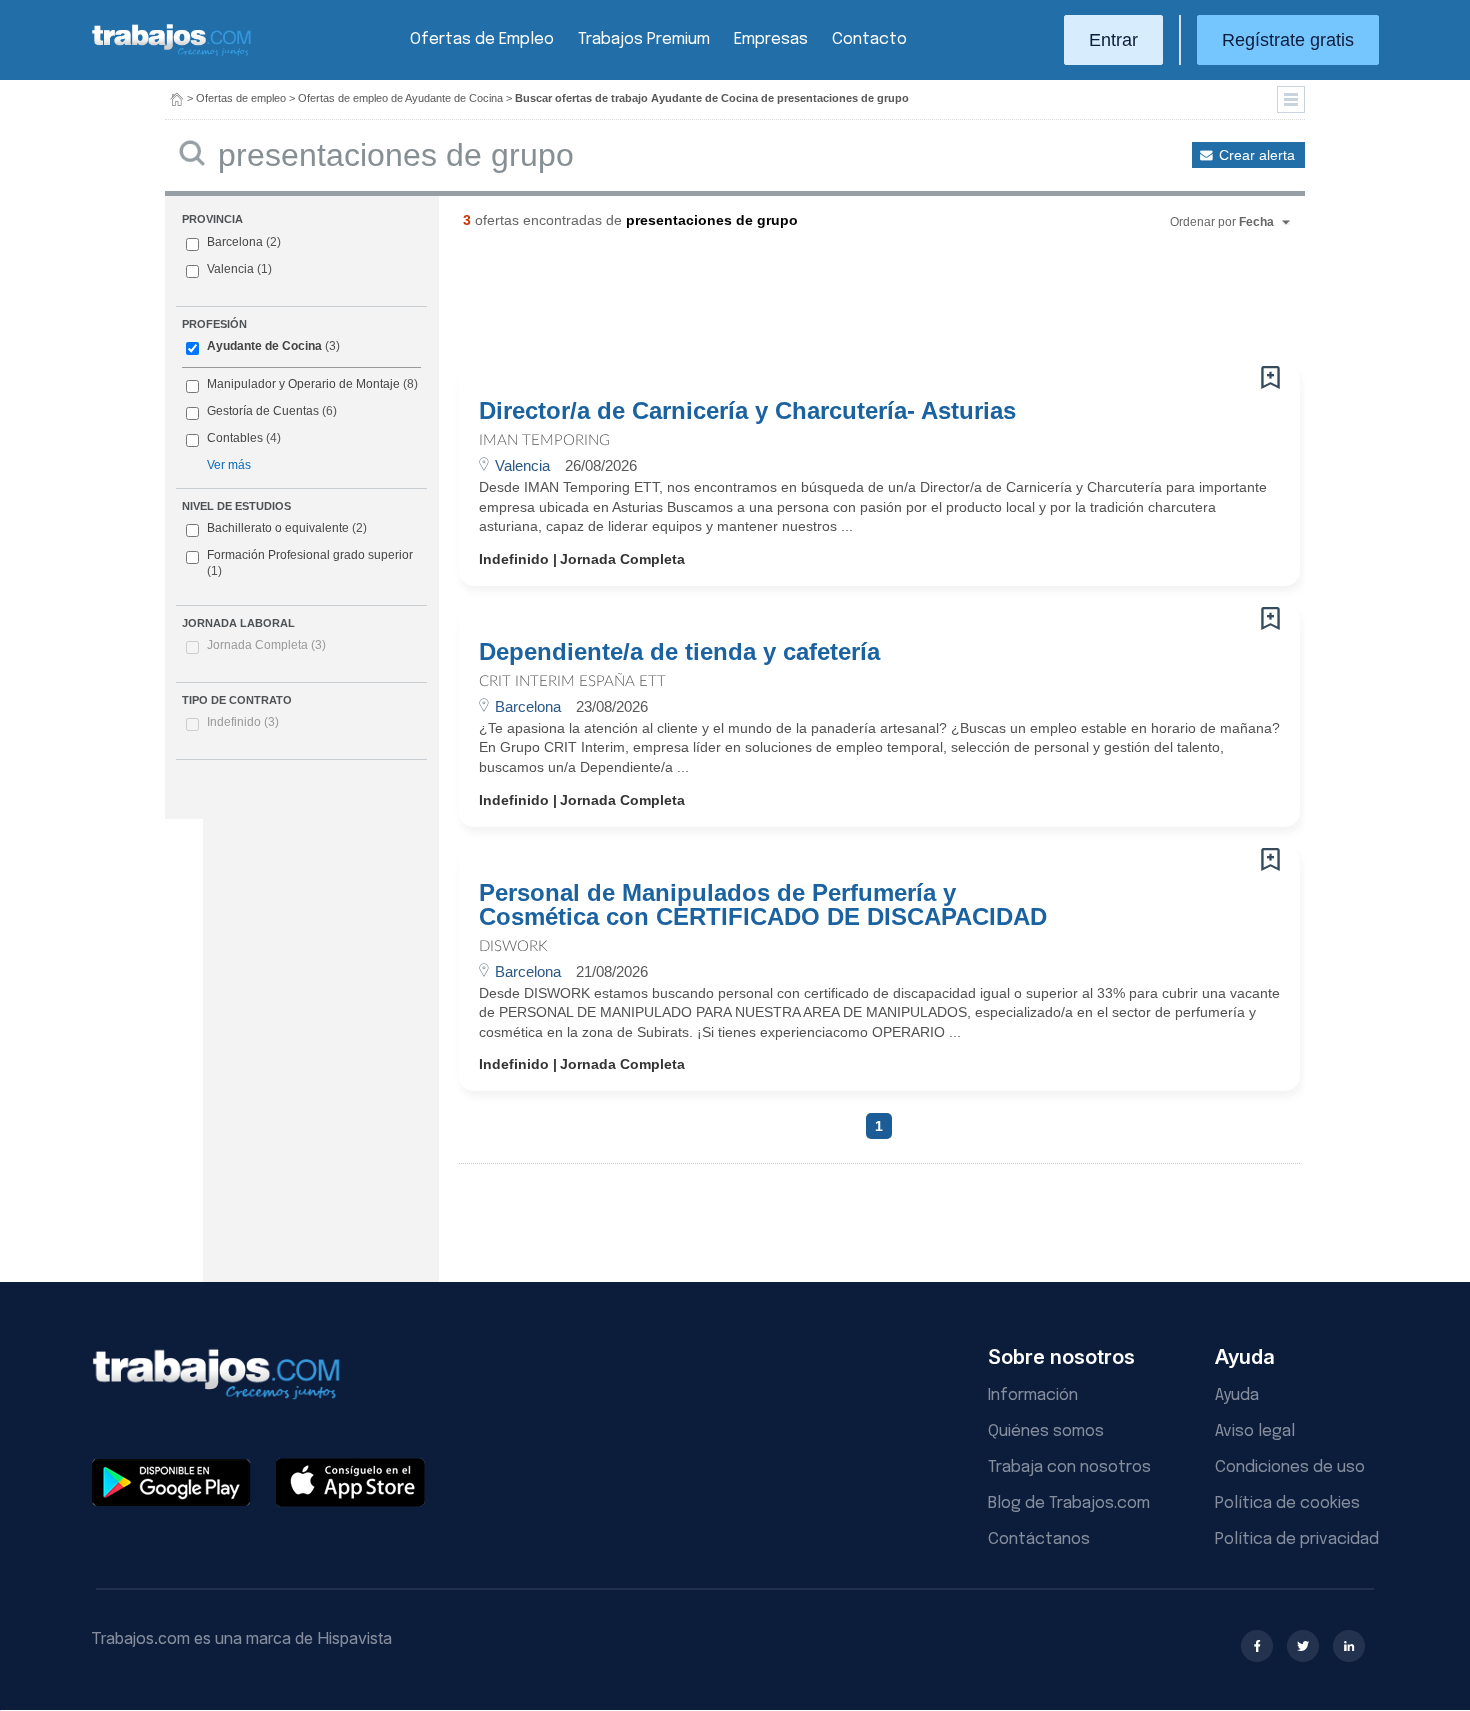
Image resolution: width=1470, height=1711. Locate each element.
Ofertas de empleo (241, 98)
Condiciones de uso (1290, 1467)
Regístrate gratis (1288, 40)
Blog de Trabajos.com (1069, 1503)
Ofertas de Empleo (482, 39)
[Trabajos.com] (172, 53)
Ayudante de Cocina (264, 346)
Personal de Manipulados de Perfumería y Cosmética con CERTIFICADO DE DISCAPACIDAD (763, 905)
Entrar (1113, 40)
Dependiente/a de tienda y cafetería (679, 652)
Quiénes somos (1046, 1431)
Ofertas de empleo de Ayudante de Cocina (400, 98)
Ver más (229, 465)
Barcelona (235, 242)
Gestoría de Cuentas (263, 411)
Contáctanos (1039, 1539)
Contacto (869, 39)
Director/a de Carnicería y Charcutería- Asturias (747, 411)
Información (1033, 1395)
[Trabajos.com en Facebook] (1257, 1646)
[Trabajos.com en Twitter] (1303, 1646)
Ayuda (1237, 1395)
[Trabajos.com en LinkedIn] (1349, 1646)
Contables (235, 438)
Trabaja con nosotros (1069, 1467)
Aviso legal (1255, 1431)
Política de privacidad (1297, 1539)
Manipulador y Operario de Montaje (303, 384)
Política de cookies (1287, 1503)
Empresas (771, 39)
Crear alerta (1257, 155)
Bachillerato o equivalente (287, 528)
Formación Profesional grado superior (310, 563)
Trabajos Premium (644, 39)
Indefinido (243, 722)
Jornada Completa (266, 645)
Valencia (230, 269)
